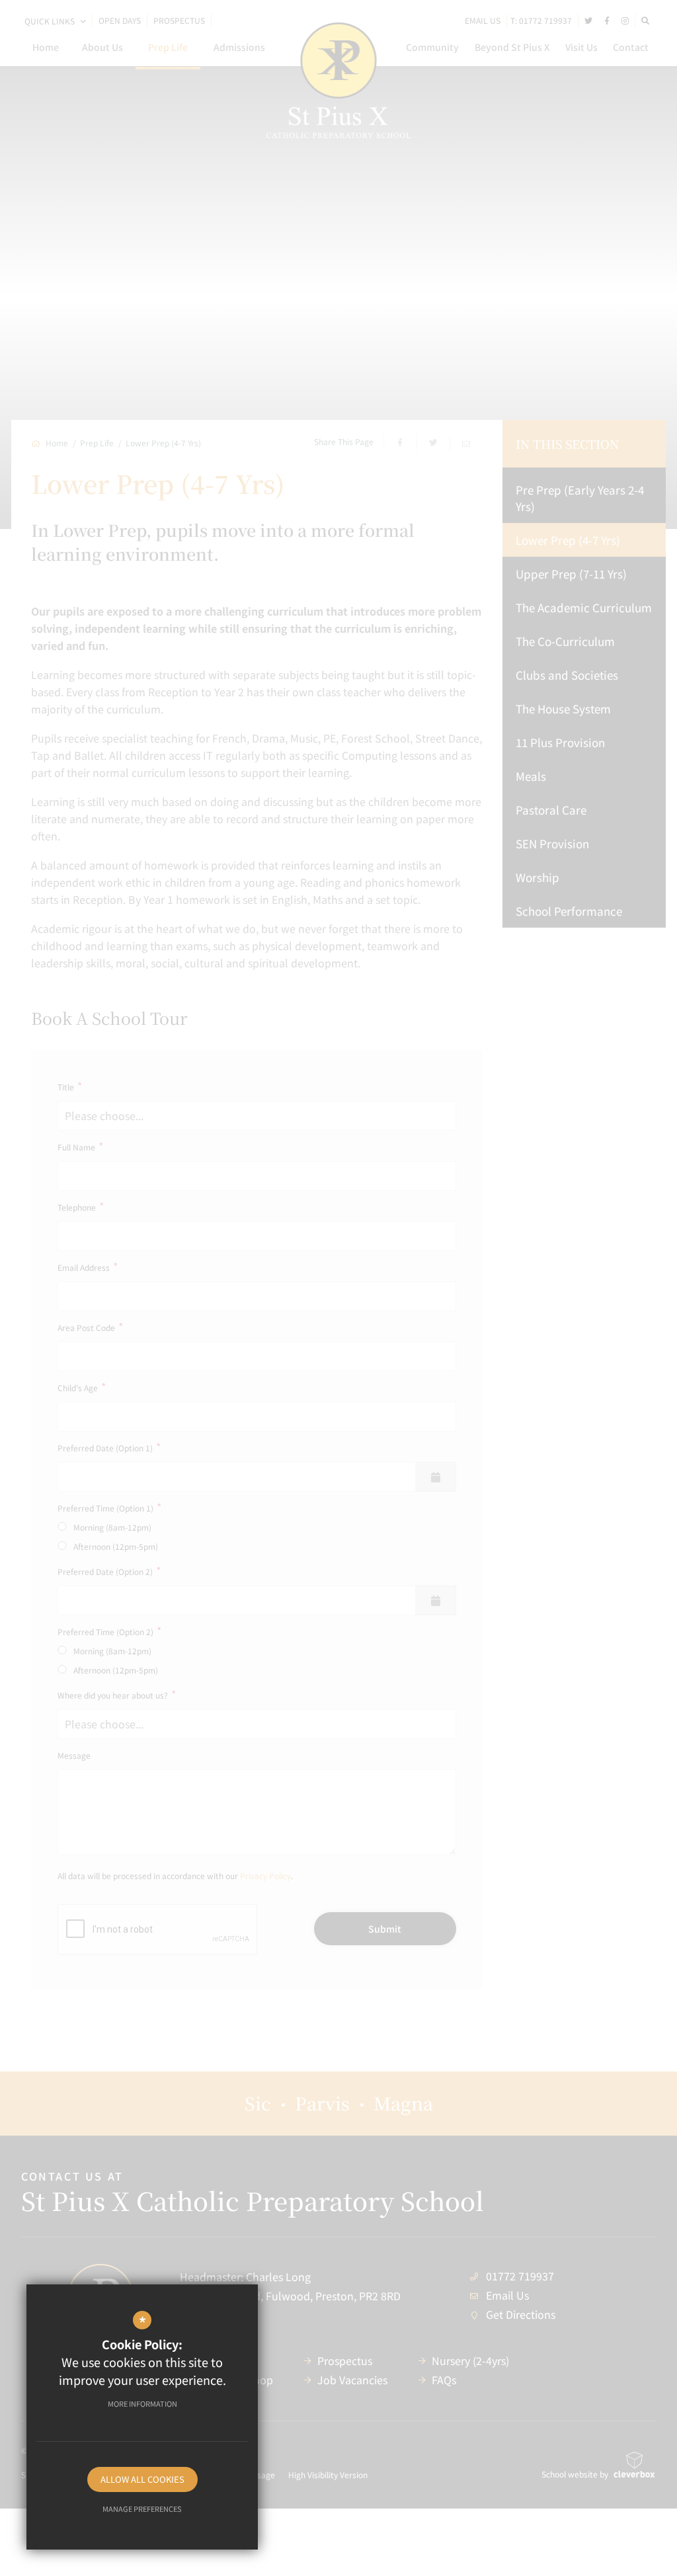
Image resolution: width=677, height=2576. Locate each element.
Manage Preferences (142, 2509)
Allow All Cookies (142, 2479)
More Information (142, 2403)
